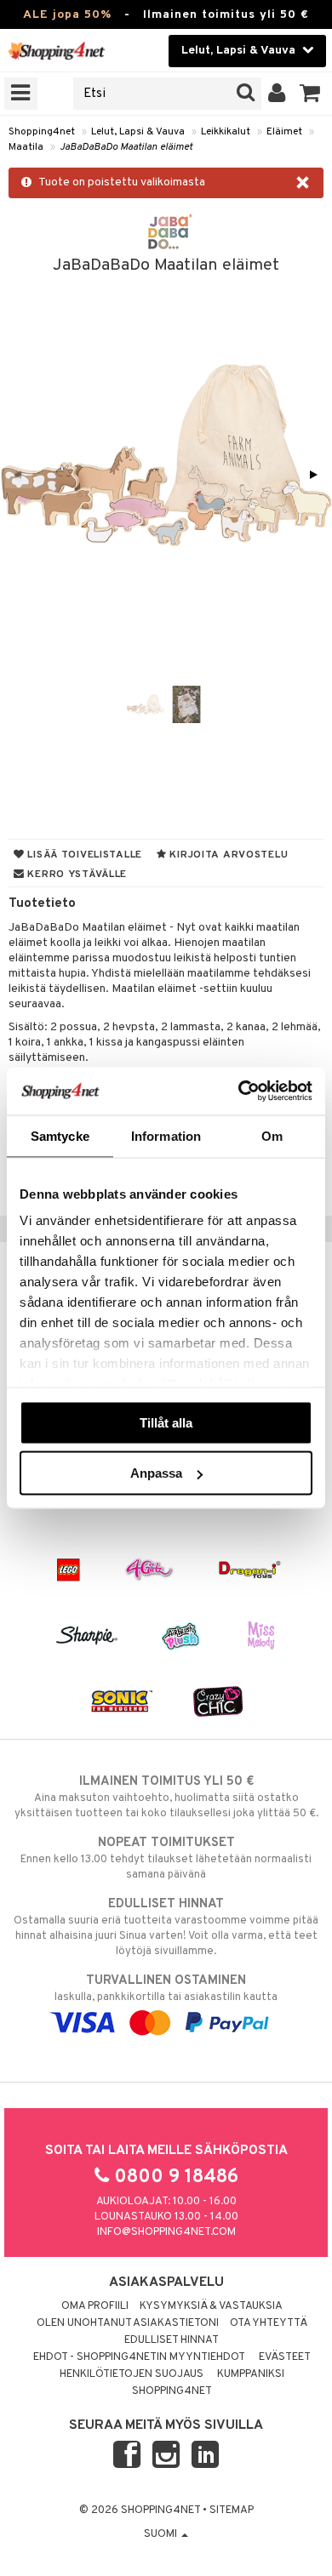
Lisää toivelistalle (83, 855)
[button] (310, 94)
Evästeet (285, 2357)
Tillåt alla (166, 1422)
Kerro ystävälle (76, 875)
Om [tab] (272, 1135)
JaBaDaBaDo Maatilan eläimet (126, 147)
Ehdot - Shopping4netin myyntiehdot (139, 2357)
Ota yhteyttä (269, 2323)
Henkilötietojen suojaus (132, 2374)
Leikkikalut (226, 132)
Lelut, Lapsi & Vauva (138, 132)
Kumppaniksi (251, 2374)
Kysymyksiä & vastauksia (211, 2306)
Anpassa (156, 1473)
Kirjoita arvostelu (228, 855)
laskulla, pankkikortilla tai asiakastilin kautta (166, 1989)
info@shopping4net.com (166, 2232)
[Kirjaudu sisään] (277, 94)
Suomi (162, 2534)
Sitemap (232, 2510)
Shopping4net (42, 132)
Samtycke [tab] (60, 1135)
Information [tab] (166, 1135)
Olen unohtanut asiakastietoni (128, 2323)
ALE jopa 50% (67, 15)
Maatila (26, 147)
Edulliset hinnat (172, 2340)
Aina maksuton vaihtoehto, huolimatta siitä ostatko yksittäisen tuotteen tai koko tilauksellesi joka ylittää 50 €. (166, 1797)
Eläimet (284, 132)
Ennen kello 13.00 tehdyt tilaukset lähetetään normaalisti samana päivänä (166, 1858)
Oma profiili (95, 2306)
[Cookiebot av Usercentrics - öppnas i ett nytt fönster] (239, 1091)
